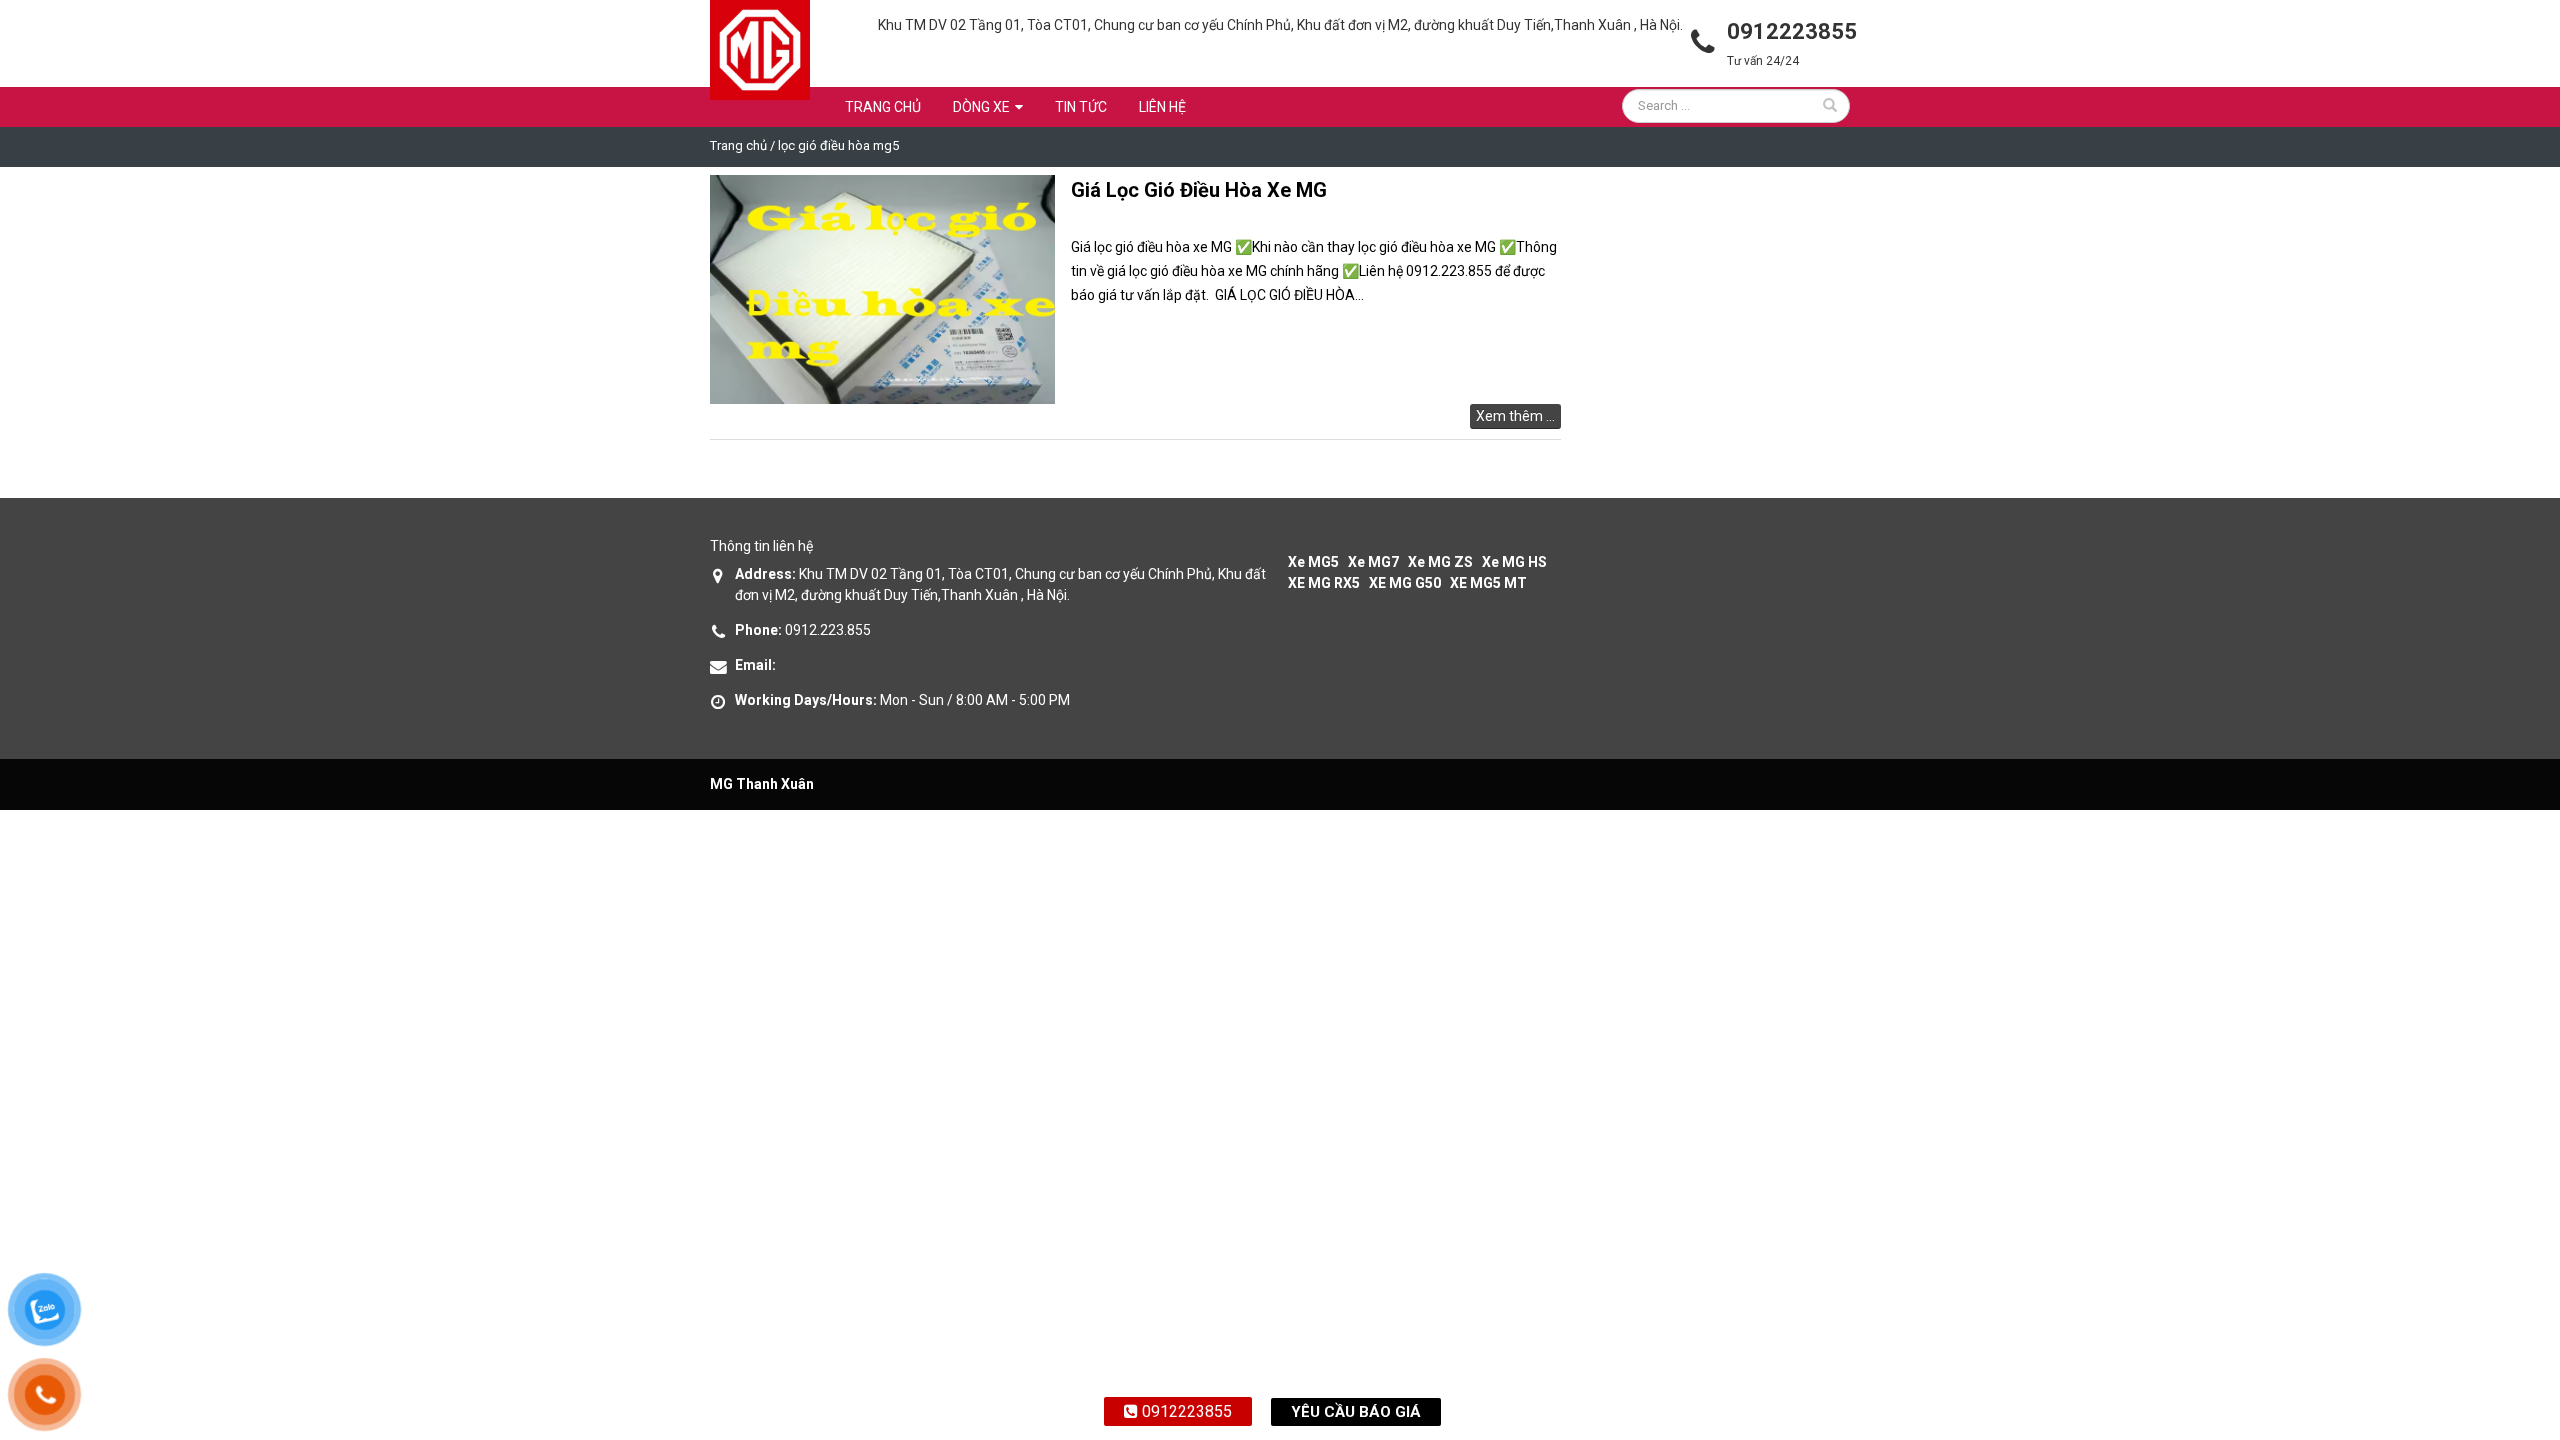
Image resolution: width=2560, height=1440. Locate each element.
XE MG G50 (1405, 583)
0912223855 (1185, 1411)
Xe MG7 (1373, 562)
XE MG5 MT (1488, 583)
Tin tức (1081, 107)
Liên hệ (1162, 107)
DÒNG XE (981, 107)
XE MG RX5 (1324, 583)
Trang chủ (883, 107)
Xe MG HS (1514, 562)
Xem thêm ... (1515, 416)
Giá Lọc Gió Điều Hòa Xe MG (1199, 190)
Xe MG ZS (1440, 562)
